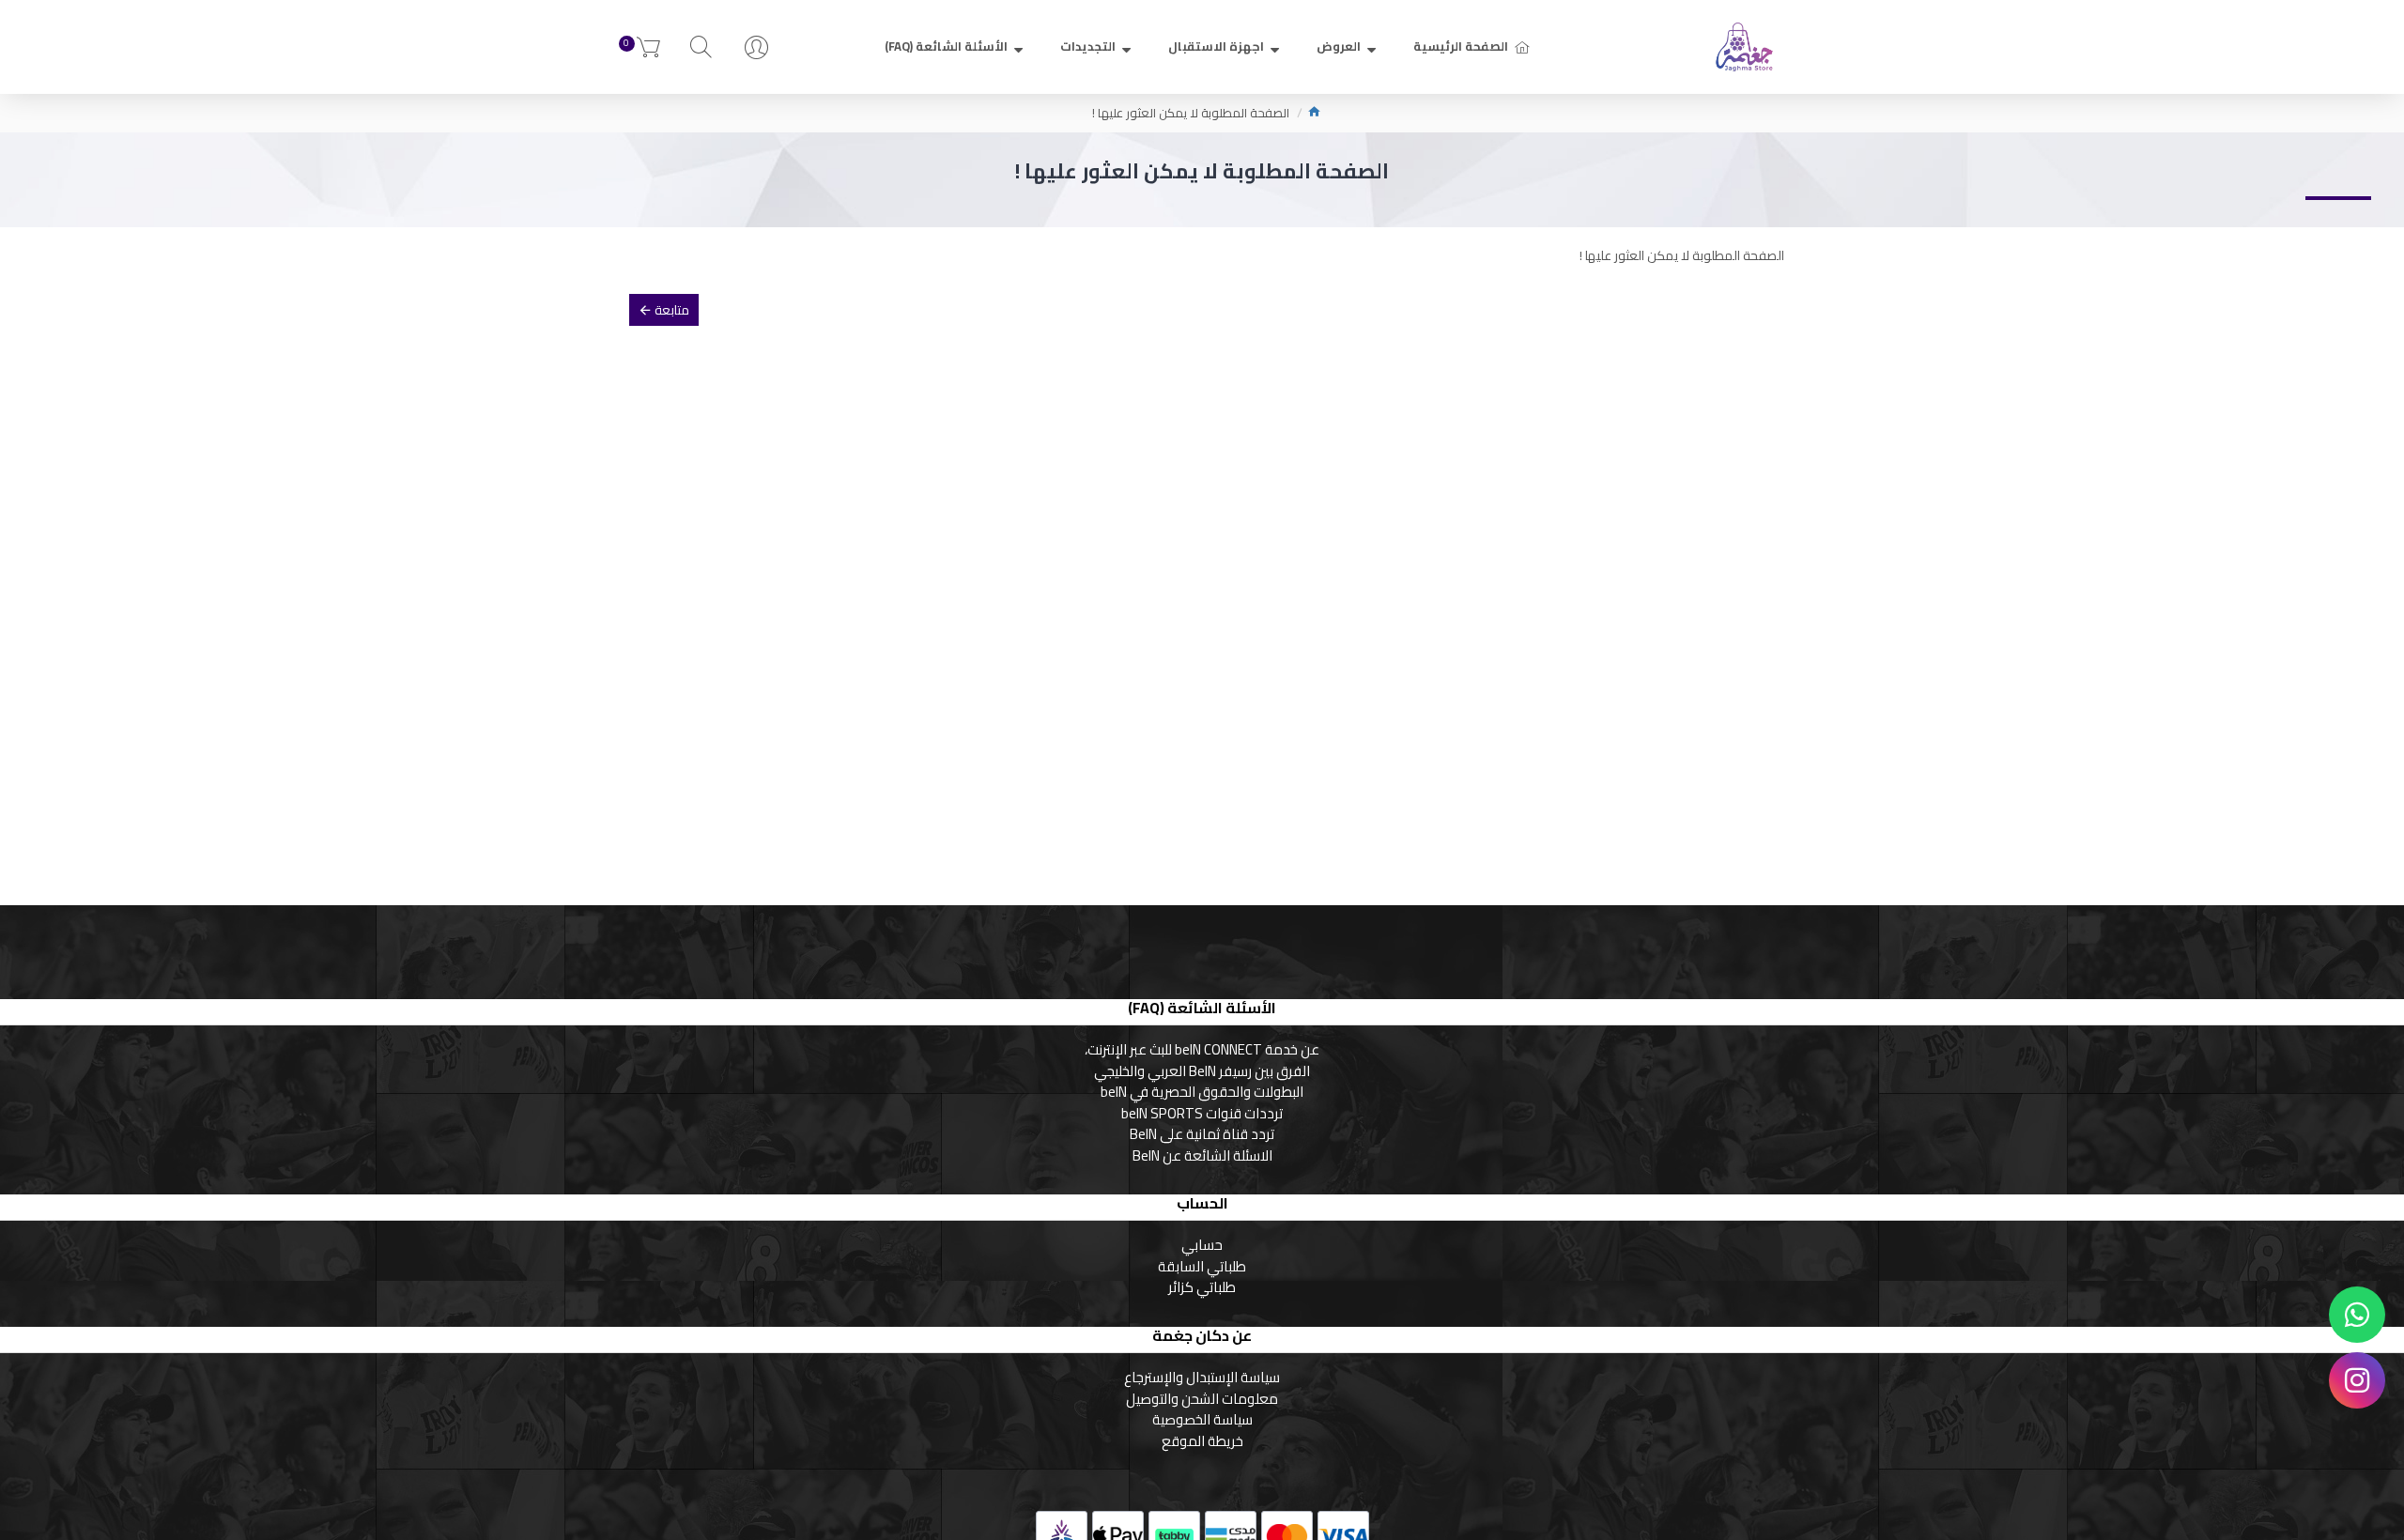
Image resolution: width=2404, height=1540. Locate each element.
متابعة (672, 310)
